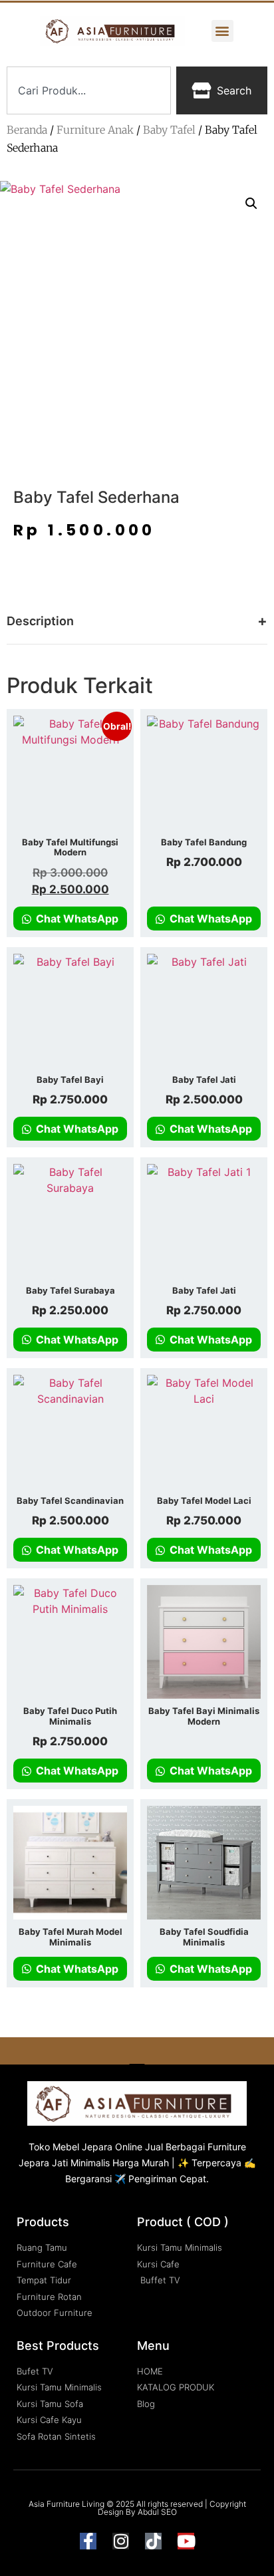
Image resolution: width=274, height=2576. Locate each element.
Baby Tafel (169, 130)
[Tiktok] (153, 2541)
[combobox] (89, 90)
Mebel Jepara (82, 2147)
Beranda (27, 130)
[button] (222, 31)
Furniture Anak (95, 130)
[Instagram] (121, 2541)
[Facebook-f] (88, 2541)
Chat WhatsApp (76, 919)
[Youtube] (186, 2541)
